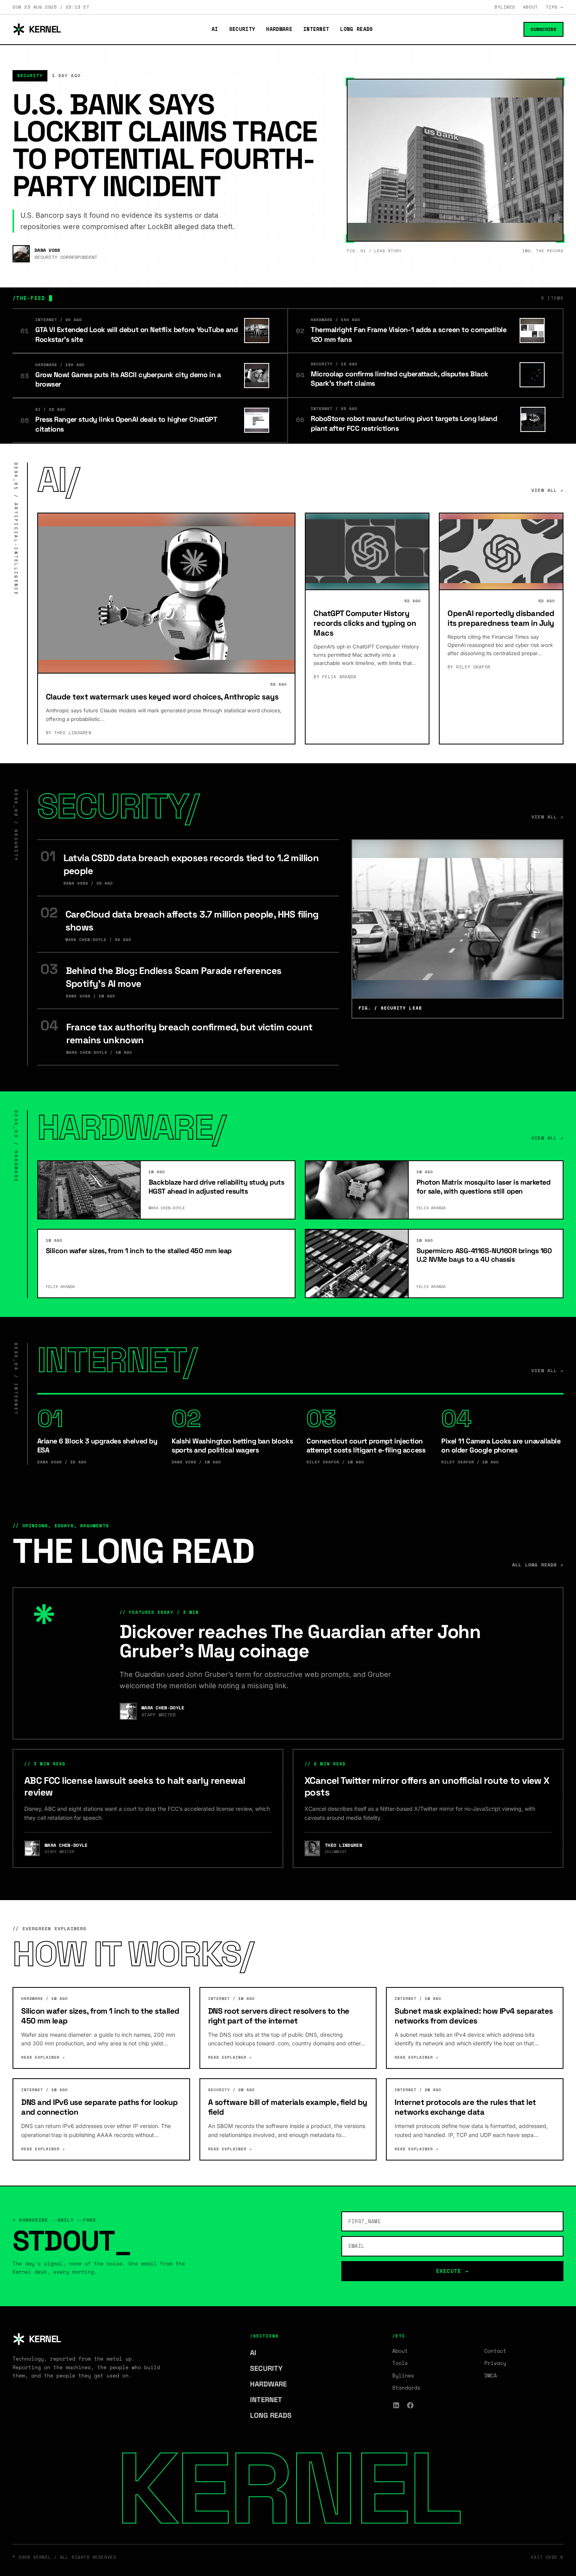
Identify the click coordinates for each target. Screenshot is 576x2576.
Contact (495, 2351)
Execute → (453, 2271)
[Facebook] (410, 2405)
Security (242, 29)
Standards (406, 2388)
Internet (316, 29)
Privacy (495, 2363)
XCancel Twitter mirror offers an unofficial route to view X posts (427, 1786)
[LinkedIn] (396, 2405)
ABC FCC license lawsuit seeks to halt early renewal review (135, 1786)
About (531, 7)
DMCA (491, 2375)
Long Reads (356, 29)
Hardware (279, 29)
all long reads (538, 1565)
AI (215, 29)
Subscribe (543, 29)
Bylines (505, 7)
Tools (400, 2363)
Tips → (555, 7)
